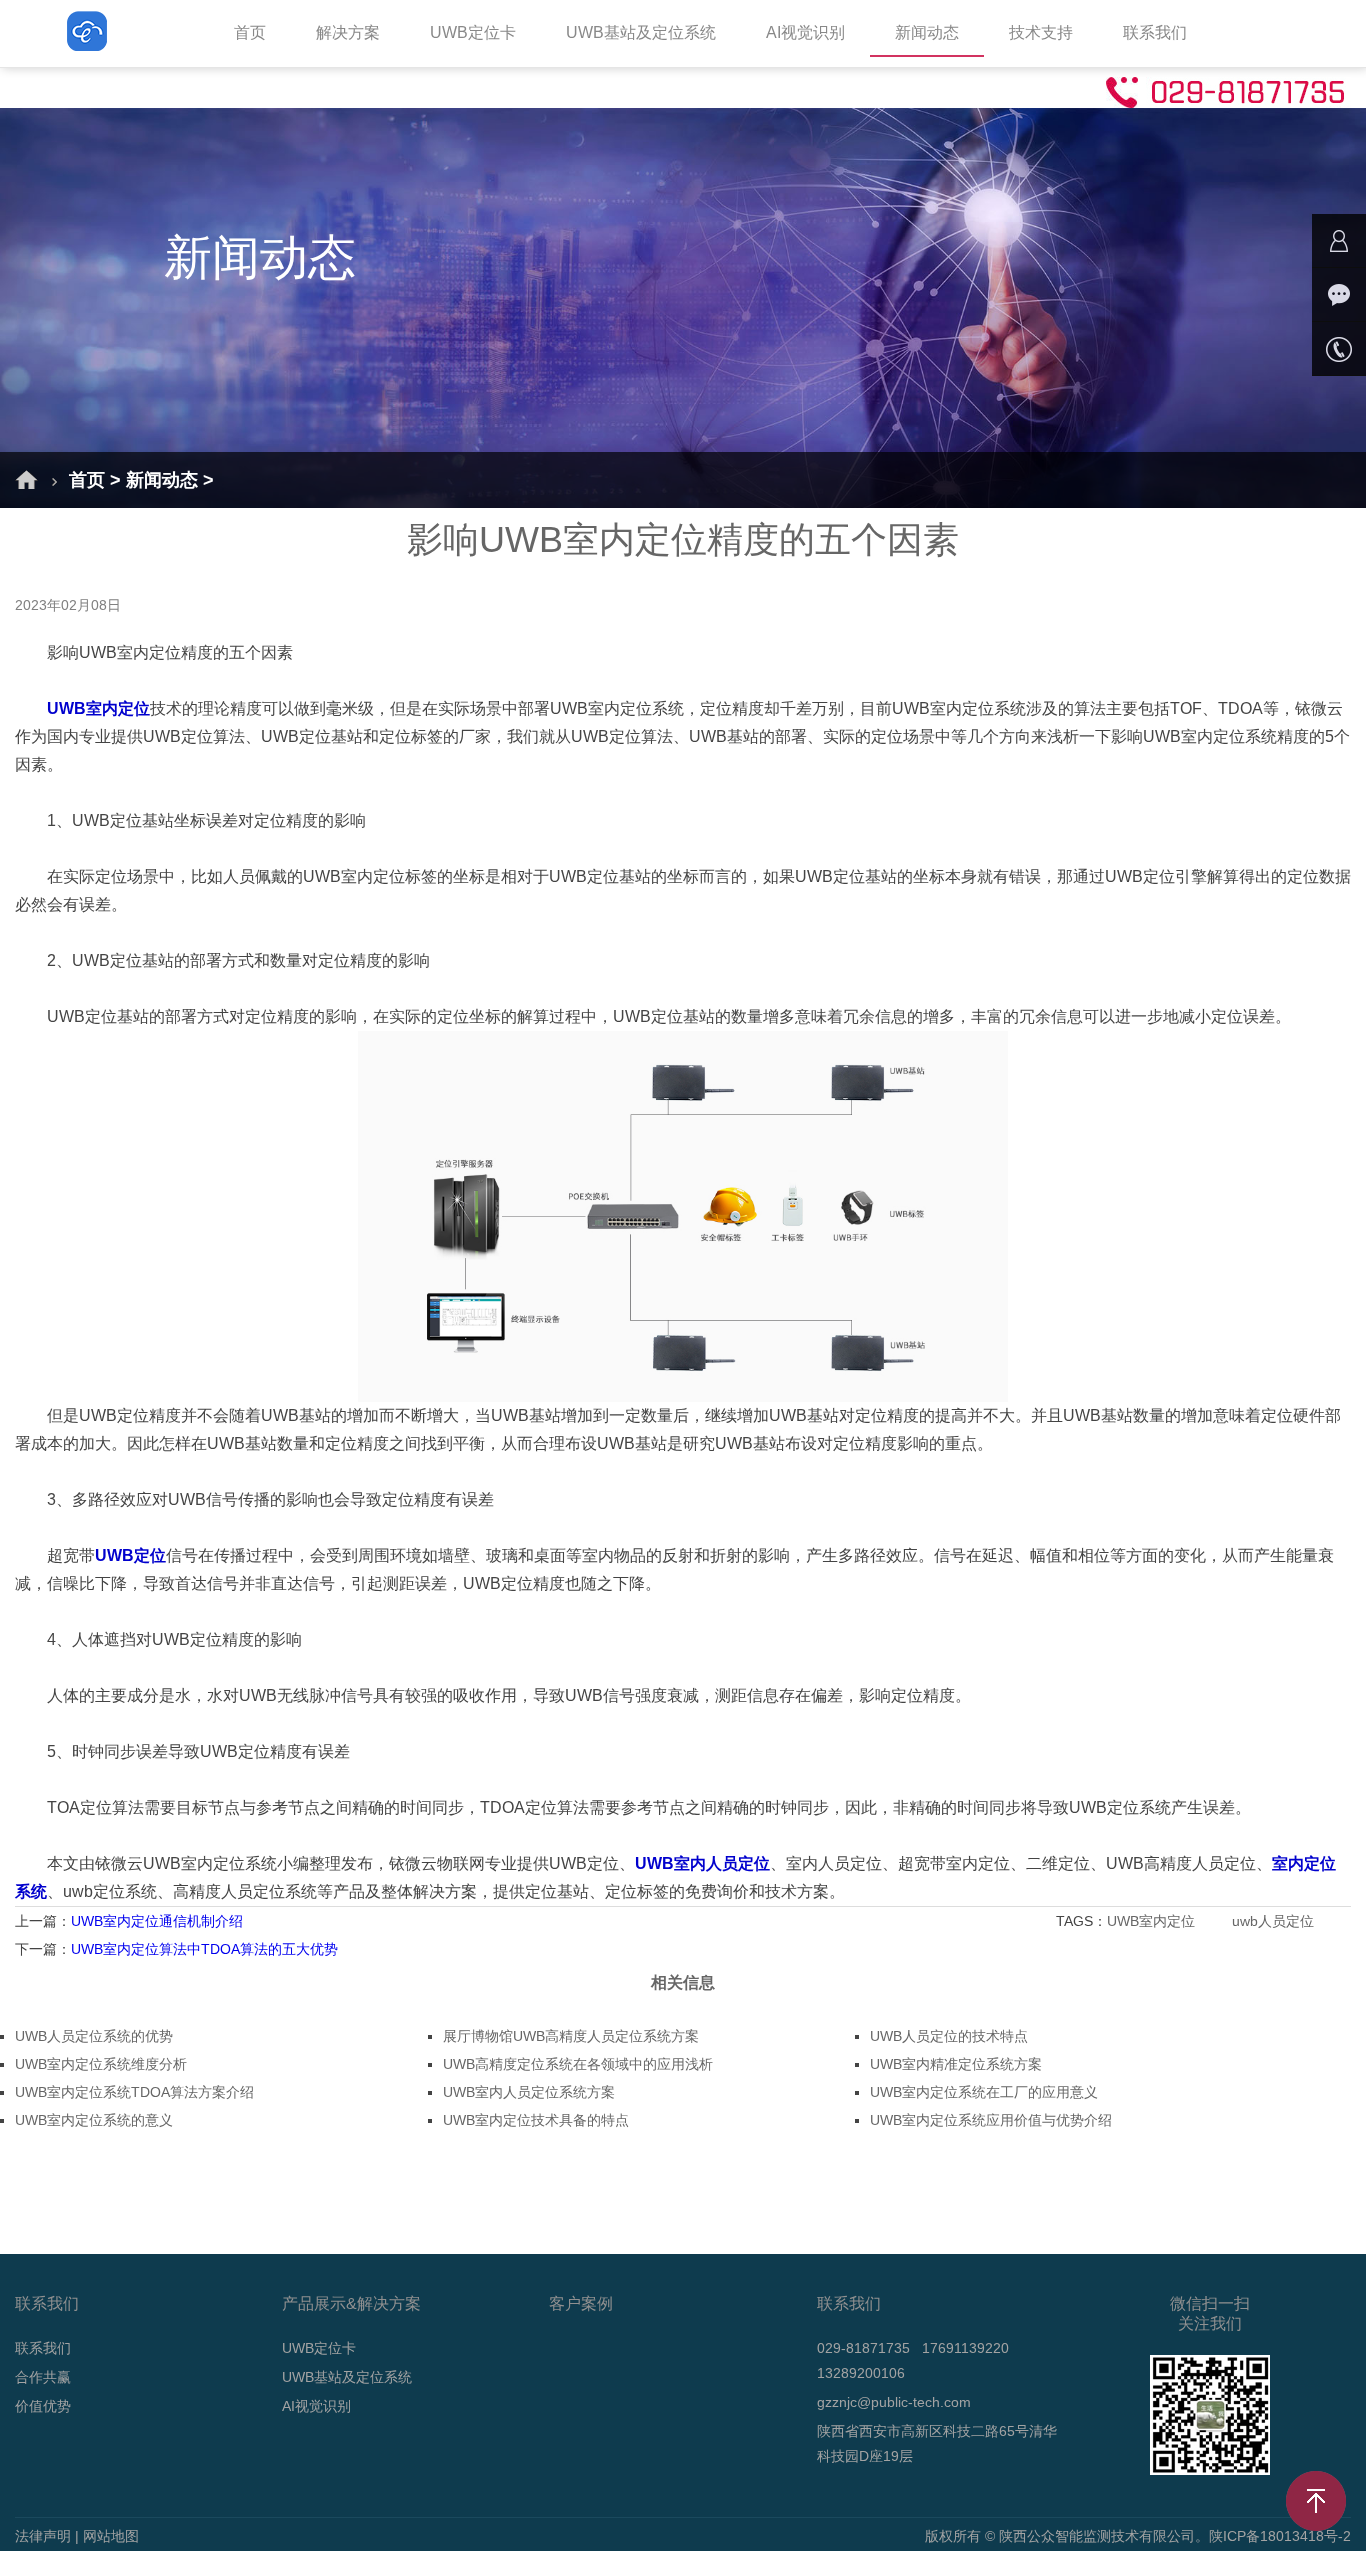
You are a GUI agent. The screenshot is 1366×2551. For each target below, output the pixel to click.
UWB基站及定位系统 (641, 32)
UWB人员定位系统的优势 (94, 2036)
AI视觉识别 (805, 32)
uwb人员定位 (1275, 1921)
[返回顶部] (1316, 2501)
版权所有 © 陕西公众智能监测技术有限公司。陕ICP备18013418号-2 (1138, 2536)
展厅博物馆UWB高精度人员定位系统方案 (571, 2036)
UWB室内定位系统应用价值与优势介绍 (991, 2120)
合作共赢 (43, 2377)
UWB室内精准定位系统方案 (956, 2064)
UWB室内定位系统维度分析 (101, 2064)
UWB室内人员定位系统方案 (529, 2092)
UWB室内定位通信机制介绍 (157, 1921)
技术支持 (1041, 32)
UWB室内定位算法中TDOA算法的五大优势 (204, 1949)
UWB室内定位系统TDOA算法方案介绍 (134, 2092)
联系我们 (1155, 32)
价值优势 (43, 2406)
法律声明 (43, 2536)
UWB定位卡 (473, 32)
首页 (250, 32)
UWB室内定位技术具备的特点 (536, 2120)
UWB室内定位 (1153, 1921)
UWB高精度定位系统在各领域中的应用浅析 (578, 2064)
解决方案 (348, 32)
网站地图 (111, 2536)
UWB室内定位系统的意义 (94, 2120)
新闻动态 (927, 32)
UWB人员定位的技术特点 (949, 2036)
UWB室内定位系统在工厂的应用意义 (984, 2092)
